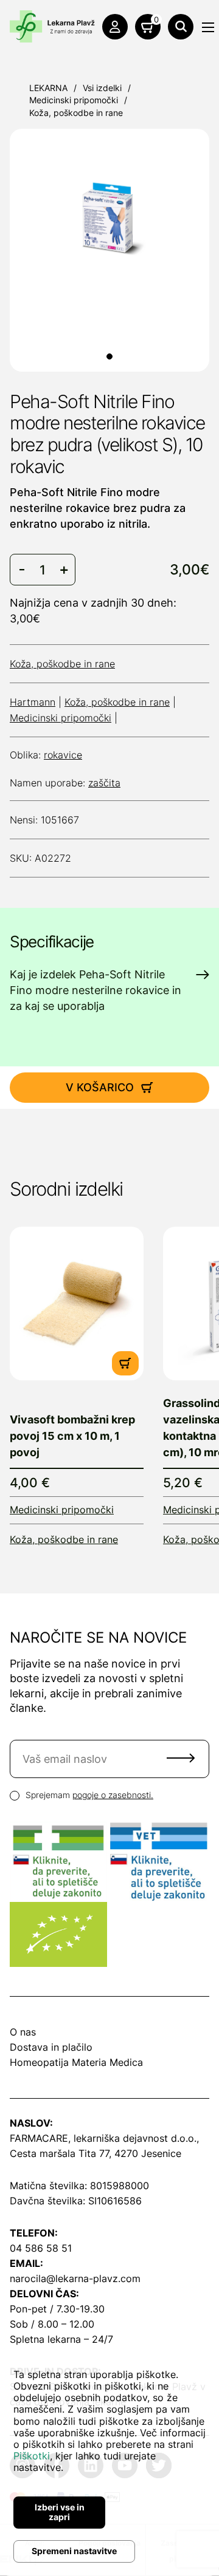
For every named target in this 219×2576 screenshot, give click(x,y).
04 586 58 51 (41, 2248)
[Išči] (181, 27)
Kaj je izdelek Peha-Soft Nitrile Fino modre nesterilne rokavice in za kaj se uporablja (96, 990)
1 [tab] (109, 356)
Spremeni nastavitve (74, 2551)
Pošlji (181, 1758)
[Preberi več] (77, 1303)
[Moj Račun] (115, 27)
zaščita (104, 783)
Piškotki (32, 2456)
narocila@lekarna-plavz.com (75, 2278)
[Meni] (208, 27)
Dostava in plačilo (51, 2047)
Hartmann (33, 702)
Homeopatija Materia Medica (76, 2062)
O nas (23, 2032)
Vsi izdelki (102, 88)
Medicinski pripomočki (74, 100)
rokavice (63, 755)
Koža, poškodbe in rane (76, 113)
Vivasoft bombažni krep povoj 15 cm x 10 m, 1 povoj (72, 1436)
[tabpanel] (109, 216)
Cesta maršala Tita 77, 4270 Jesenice (96, 2153)
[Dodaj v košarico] (125, 1363)
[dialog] (109, 2462)
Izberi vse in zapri (60, 2512)
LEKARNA (48, 88)
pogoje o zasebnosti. (113, 1795)
